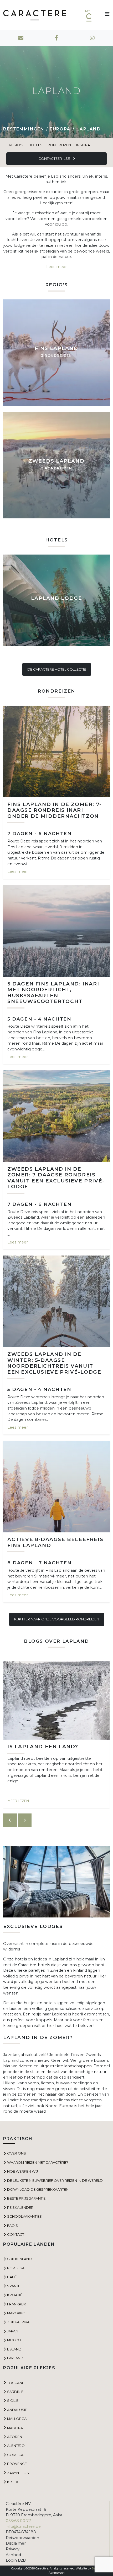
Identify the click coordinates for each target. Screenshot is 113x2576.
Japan (13, 2331)
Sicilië (13, 2400)
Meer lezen (18, 1801)
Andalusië (17, 2410)
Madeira (15, 2428)
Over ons (17, 2153)
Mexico (14, 2340)
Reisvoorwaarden (22, 2538)
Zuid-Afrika (18, 2322)
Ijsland (14, 2349)
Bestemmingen (24, 129)
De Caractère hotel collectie (57, 669)
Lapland (15, 2358)
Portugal (17, 2268)
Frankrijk (17, 2304)
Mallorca (17, 2419)
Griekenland (19, 2259)
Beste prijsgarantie (26, 2198)
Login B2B (16, 2560)
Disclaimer (16, 2543)
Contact (16, 2234)
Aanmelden (57, 2573)
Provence (17, 2464)
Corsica (15, 2455)
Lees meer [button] (56, 267)
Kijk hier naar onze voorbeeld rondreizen (57, 1619)
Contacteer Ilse (55, 158)
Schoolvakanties (24, 2216)
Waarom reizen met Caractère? (38, 2162)
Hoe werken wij (22, 2171)
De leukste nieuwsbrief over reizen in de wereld (55, 2180)
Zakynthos (18, 2473)
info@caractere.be (23, 2526)
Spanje (14, 2286)
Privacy (13, 2549)
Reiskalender (20, 2207)
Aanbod (13, 2555)
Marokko (16, 2313)
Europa (60, 129)
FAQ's (12, 2226)
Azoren (15, 2437)
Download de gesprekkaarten (38, 2189)
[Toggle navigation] (105, 15)
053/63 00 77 (18, 2521)
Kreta (13, 2482)
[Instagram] (92, 38)
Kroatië (15, 2295)
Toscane (16, 2383)
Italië (12, 2277)
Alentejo (16, 2446)
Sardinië (15, 2392)
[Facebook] (56, 38)
